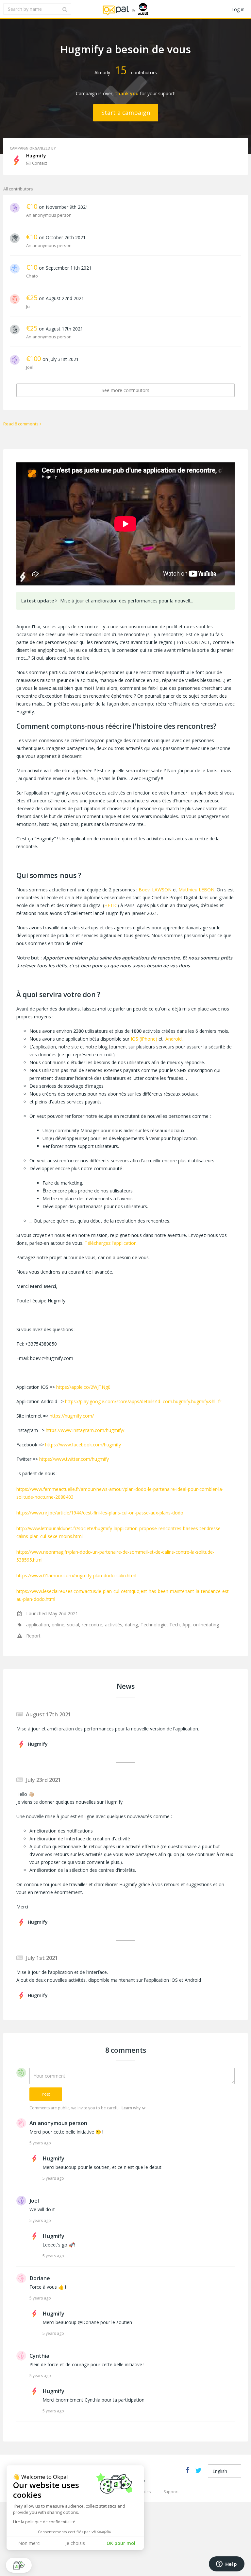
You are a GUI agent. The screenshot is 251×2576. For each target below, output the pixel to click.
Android (174, 1039)
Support (171, 2492)
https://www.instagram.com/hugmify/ (85, 1430)
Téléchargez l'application (111, 1243)
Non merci (29, 2543)
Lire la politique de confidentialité (44, 2522)
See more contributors (125, 390)
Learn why (131, 2108)
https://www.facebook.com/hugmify (83, 1445)
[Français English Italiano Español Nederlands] (225, 2471)
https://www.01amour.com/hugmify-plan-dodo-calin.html (76, 1575)
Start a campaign (126, 113)
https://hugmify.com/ (72, 1416)
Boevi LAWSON (155, 890)
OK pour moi (121, 2543)
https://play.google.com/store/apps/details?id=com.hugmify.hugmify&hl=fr (143, 1401)
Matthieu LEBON (196, 890)
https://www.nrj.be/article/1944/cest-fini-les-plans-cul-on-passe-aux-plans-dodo (100, 1513)
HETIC (111, 905)
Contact (40, 163)
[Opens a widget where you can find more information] (226, 2565)
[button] (19, 2565)
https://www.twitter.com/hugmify (74, 1459)
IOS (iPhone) (144, 1039)
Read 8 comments (21, 424)
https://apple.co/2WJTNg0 (83, 1387)
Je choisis (75, 2543)
